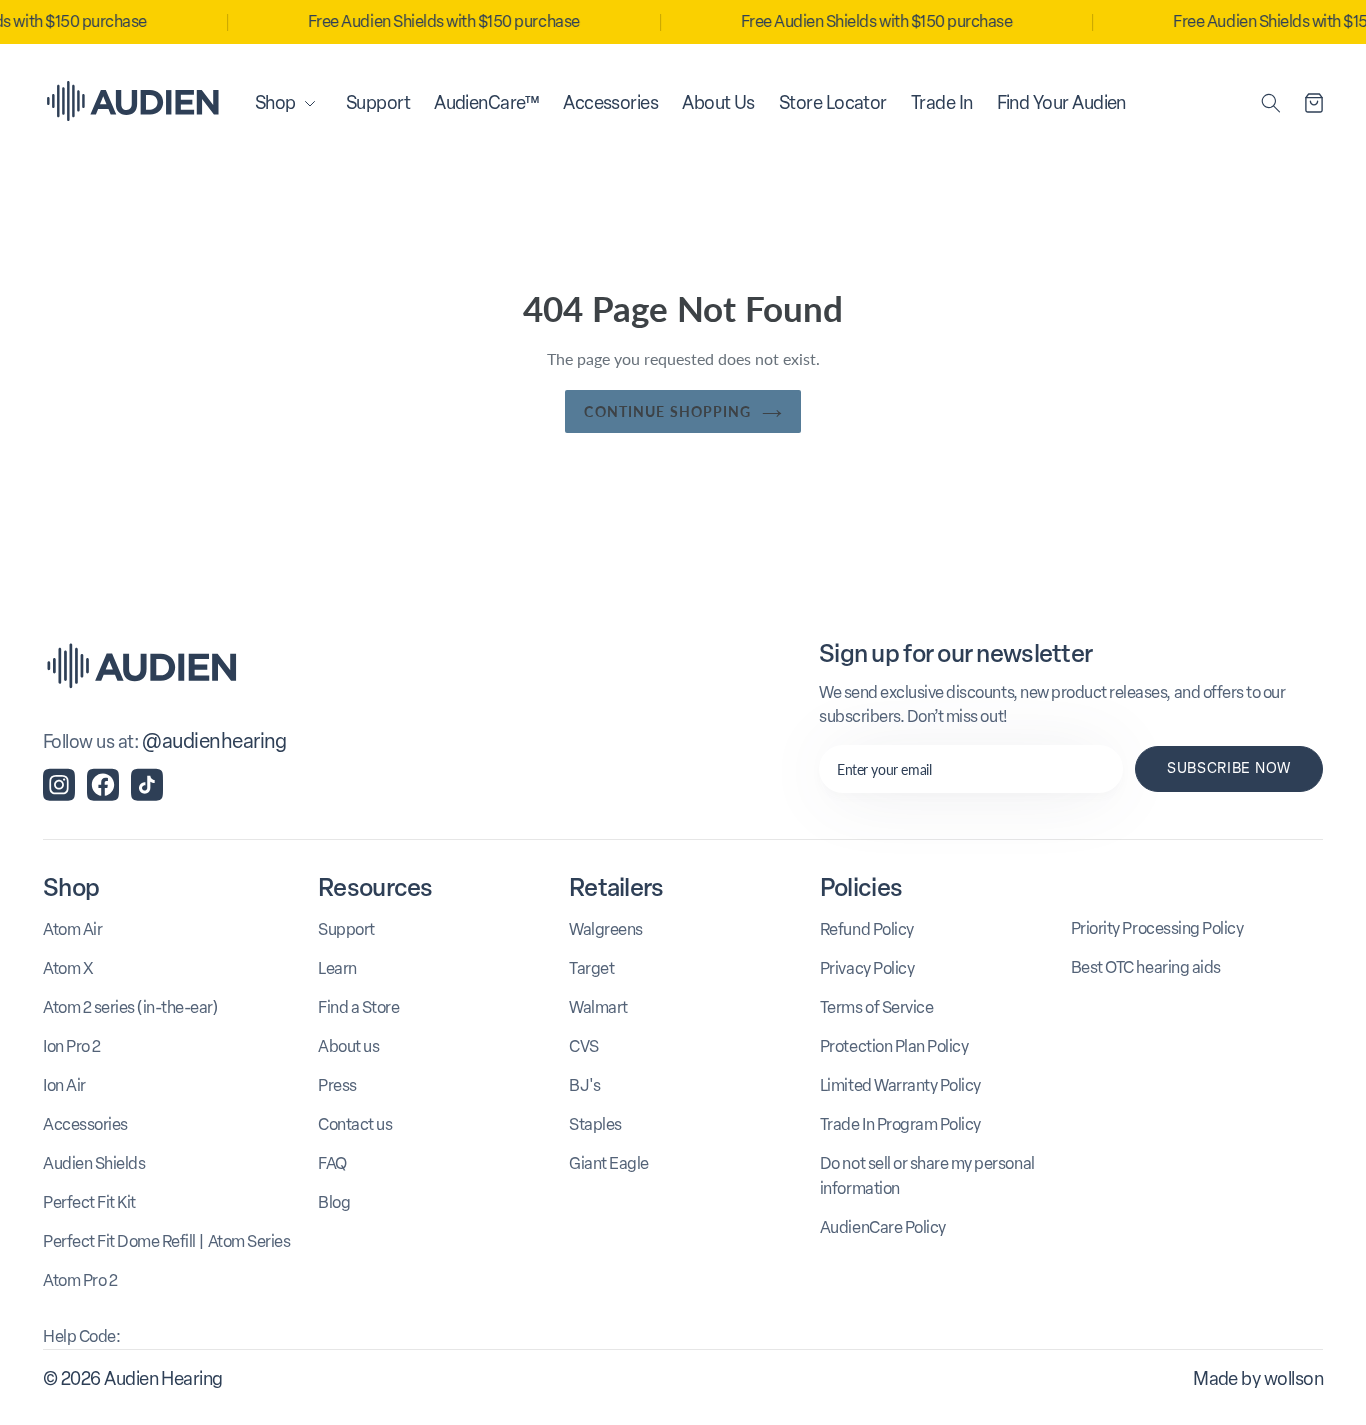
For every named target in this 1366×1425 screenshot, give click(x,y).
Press (337, 1085)
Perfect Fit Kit (89, 1202)
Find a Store (358, 1007)
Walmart (598, 1007)
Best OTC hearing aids (1146, 967)
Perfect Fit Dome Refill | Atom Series (166, 1241)
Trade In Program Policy (900, 1124)
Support (346, 929)
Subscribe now (1229, 768)
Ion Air (64, 1085)
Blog (334, 1202)
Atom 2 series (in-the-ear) (130, 1007)
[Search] (1271, 103)
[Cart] (1314, 103)
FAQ (332, 1163)
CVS (584, 1046)
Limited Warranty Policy (900, 1085)
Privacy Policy (867, 968)
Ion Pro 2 (72, 1046)
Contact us (355, 1124)
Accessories (85, 1124)
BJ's (584, 1085)
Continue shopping (667, 411)
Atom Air (72, 929)
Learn (337, 968)
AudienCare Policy (883, 1227)
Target (591, 968)
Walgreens (606, 929)
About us (348, 1046)
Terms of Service (876, 1007)
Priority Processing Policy (1157, 928)
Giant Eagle (609, 1163)
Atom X (68, 968)
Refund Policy (867, 929)
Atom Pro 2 (80, 1280)
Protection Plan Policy (894, 1046)
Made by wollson (1258, 1379)
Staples (595, 1124)
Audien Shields (94, 1163)
